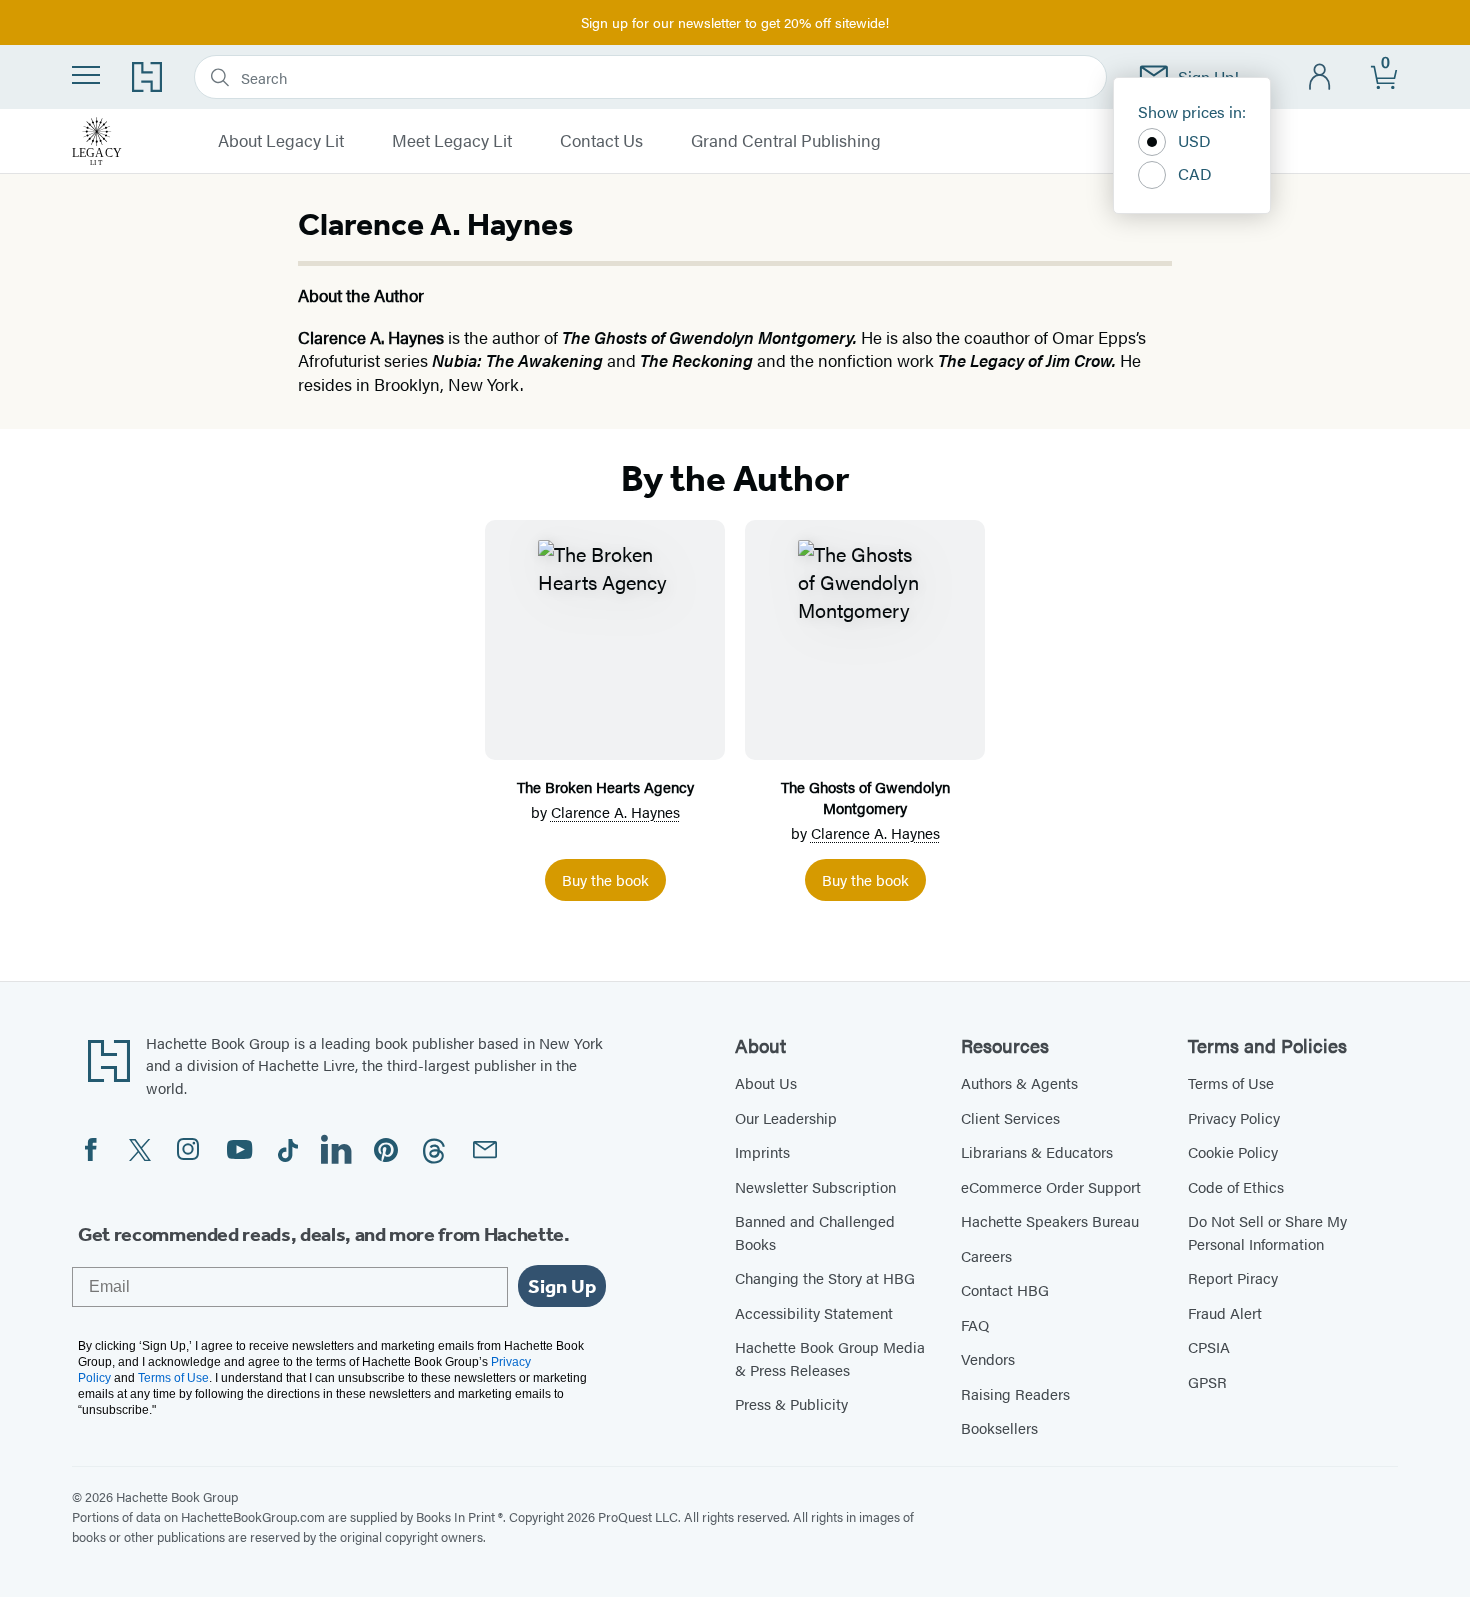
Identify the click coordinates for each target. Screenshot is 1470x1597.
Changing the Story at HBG (825, 1277)
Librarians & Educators (1037, 1151)
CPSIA (1209, 1346)
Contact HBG (1005, 1289)
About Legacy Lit (281, 141)
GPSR (1207, 1381)
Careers (986, 1255)
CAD (1195, 173)
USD (1194, 140)
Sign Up (562, 1286)
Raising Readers (1015, 1393)
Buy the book (605, 879)
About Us (766, 1082)
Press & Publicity (791, 1403)
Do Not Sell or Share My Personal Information (1267, 1232)
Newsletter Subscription (815, 1186)
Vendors (988, 1358)
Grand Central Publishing (786, 141)
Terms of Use (1231, 1082)
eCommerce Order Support (1051, 1186)
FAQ (975, 1324)
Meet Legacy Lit (452, 141)
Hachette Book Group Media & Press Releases (830, 1358)
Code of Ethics (1236, 1186)
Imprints (762, 1151)
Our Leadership (786, 1117)
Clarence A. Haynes (615, 811)
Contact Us (601, 141)
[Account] (1320, 77)
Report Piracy (1233, 1277)
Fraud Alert (1225, 1312)
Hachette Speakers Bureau (1050, 1220)
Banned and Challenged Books (815, 1232)
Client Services (1010, 1117)
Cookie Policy (1233, 1151)
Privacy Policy (1234, 1117)
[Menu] (86, 75)
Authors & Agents (1019, 1082)
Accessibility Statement (814, 1312)
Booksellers (999, 1427)
